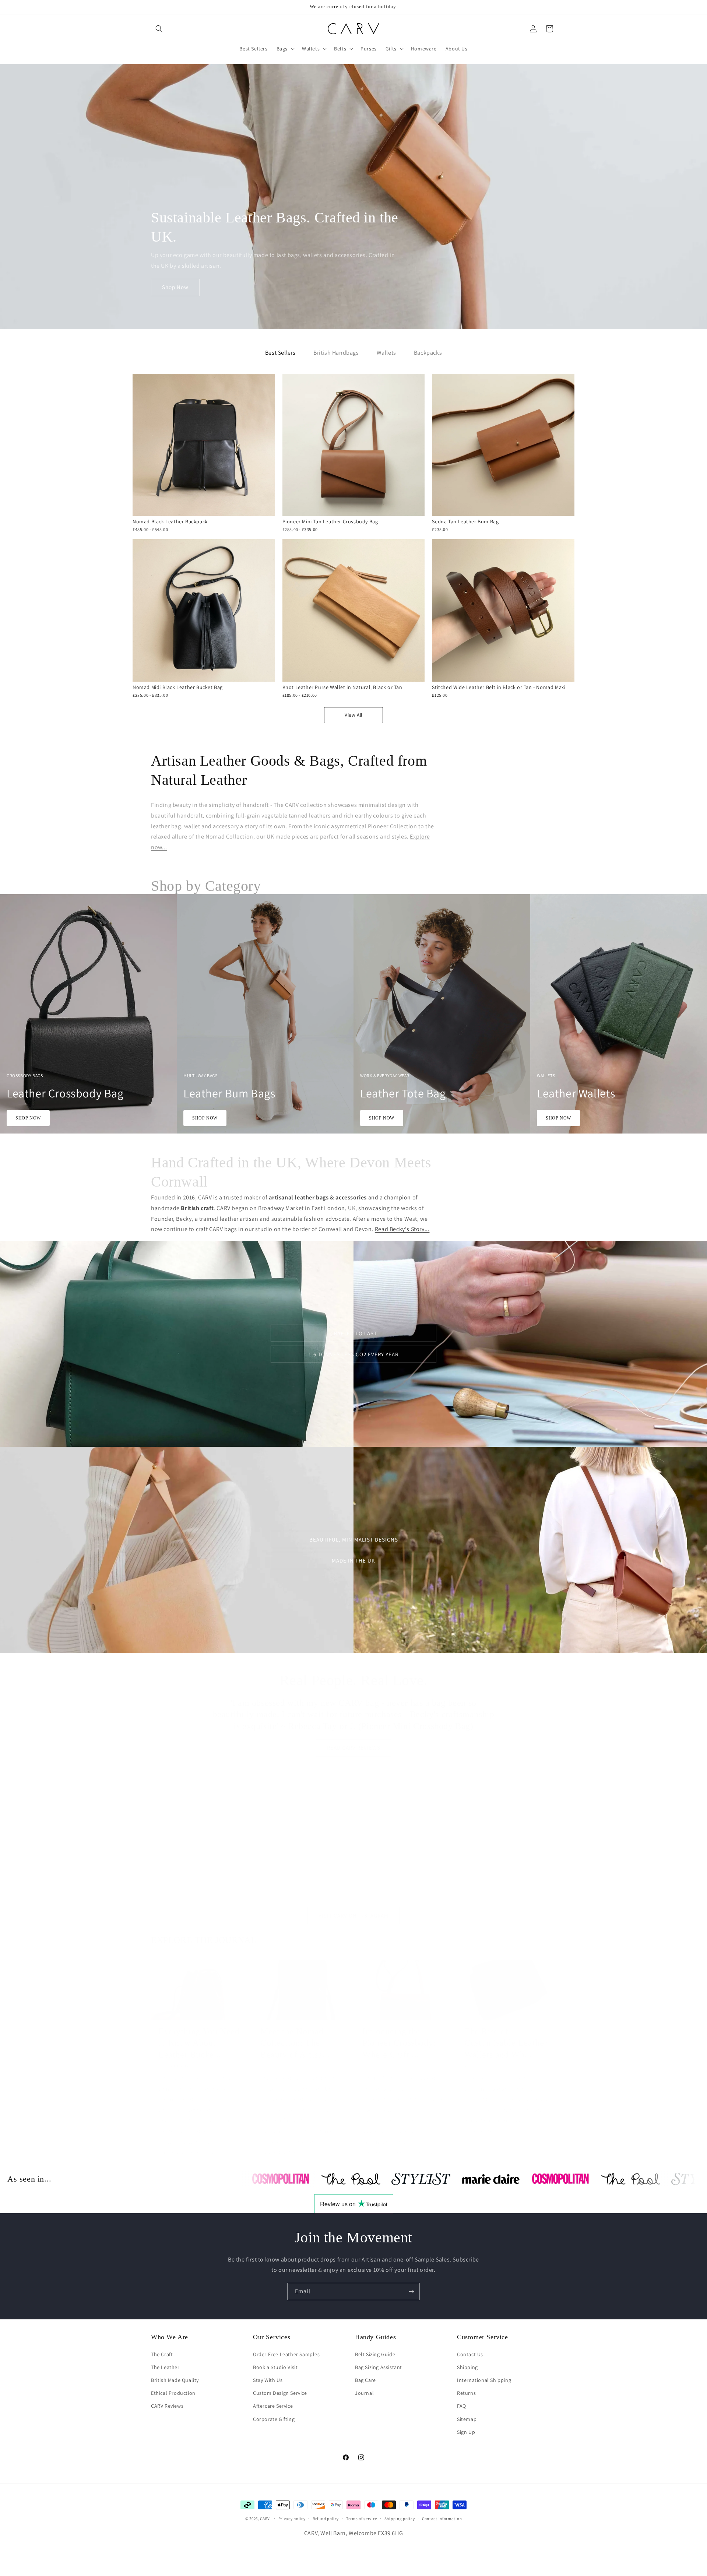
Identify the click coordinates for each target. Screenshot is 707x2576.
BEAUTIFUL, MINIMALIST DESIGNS (354, 1540)
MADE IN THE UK (353, 1561)
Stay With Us (268, 2380)
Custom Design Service (280, 2393)
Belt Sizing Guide (375, 2354)
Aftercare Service (273, 2406)
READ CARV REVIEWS (354, 1740)
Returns (466, 2393)
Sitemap (467, 2419)
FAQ (462, 2406)
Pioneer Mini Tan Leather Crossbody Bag (330, 521)
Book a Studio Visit (275, 2367)
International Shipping (484, 2380)
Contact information (442, 2519)
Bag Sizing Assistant (379, 2367)
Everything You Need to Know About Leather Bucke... (199, 2032)
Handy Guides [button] (375, 2337)
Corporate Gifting (274, 2419)
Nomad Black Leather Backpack (170, 521)
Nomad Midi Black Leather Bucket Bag (178, 687)
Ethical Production (173, 2393)
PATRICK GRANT (299, 1825)
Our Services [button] (272, 2337)
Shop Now (175, 287)
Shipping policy (400, 2519)
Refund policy (326, 2519)
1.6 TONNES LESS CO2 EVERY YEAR (353, 1354)
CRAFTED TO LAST (354, 1333)
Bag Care (365, 2380)
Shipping (467, 2367)
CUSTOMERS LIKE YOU (503, 1825)
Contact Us (470, 2354)
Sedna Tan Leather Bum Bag (465, 521)
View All (353, 715)
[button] (159, 29)
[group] (258, 1014)
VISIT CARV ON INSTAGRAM (353, 1908)
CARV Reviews (167, 2406)
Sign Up (466, 2432)
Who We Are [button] (170, 2337)
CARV (265, 2519)
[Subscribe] (411, 2292)
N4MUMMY (401, 1825)
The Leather (165, 2367)
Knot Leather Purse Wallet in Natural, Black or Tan (342, 687)
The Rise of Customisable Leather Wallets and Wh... (506, 2032)
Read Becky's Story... (402, 1229)
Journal (364, 2393)
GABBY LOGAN (197, 1825)
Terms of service (362, 2519)
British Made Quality (175, 2380)
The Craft (162, 2354)
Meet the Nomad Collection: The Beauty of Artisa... (295, 2032)
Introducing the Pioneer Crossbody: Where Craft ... (399, 2032)
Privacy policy (292, 2519)
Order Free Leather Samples (286, 2354)
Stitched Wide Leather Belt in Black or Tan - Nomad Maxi (499, 687)
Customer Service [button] (483, 2337)
